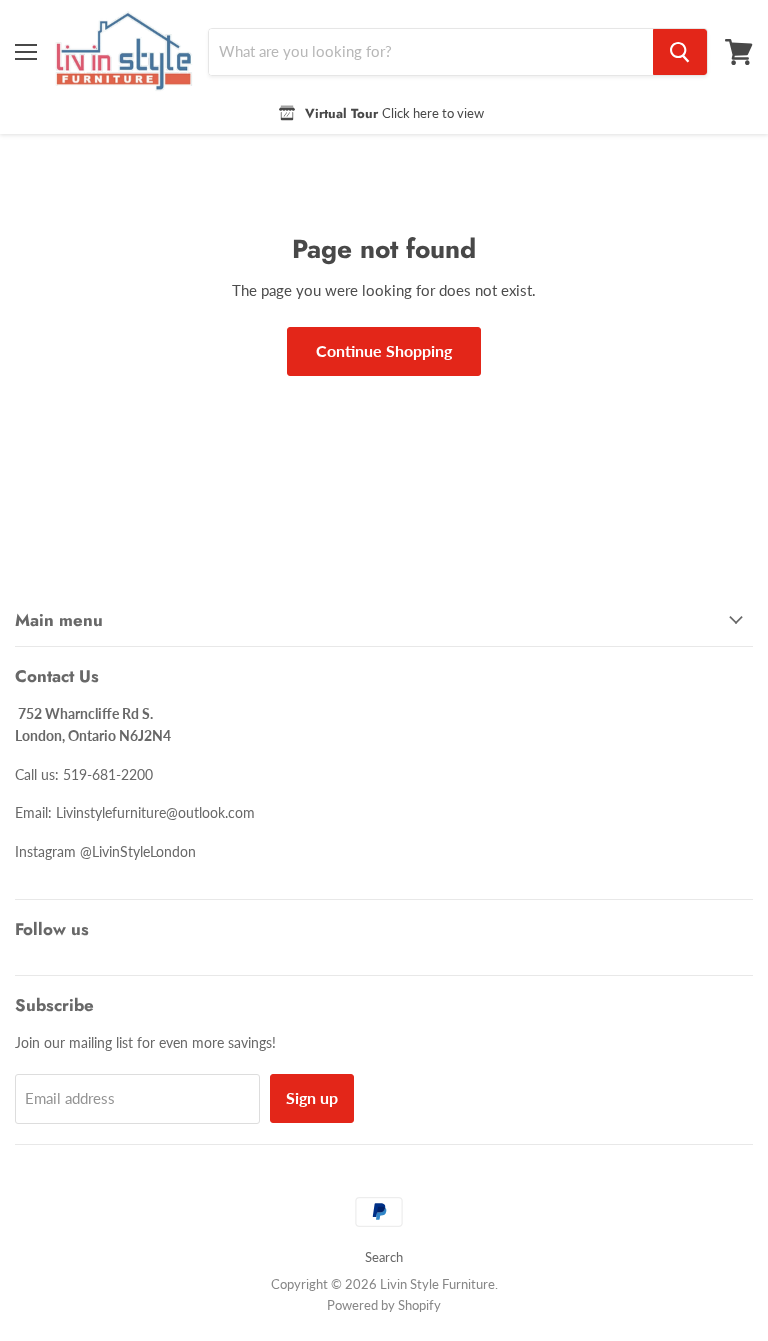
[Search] (680, 52)
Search (384, 1257)
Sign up (312, 1097)
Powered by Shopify (384, 1305)
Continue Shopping (384, 350)
